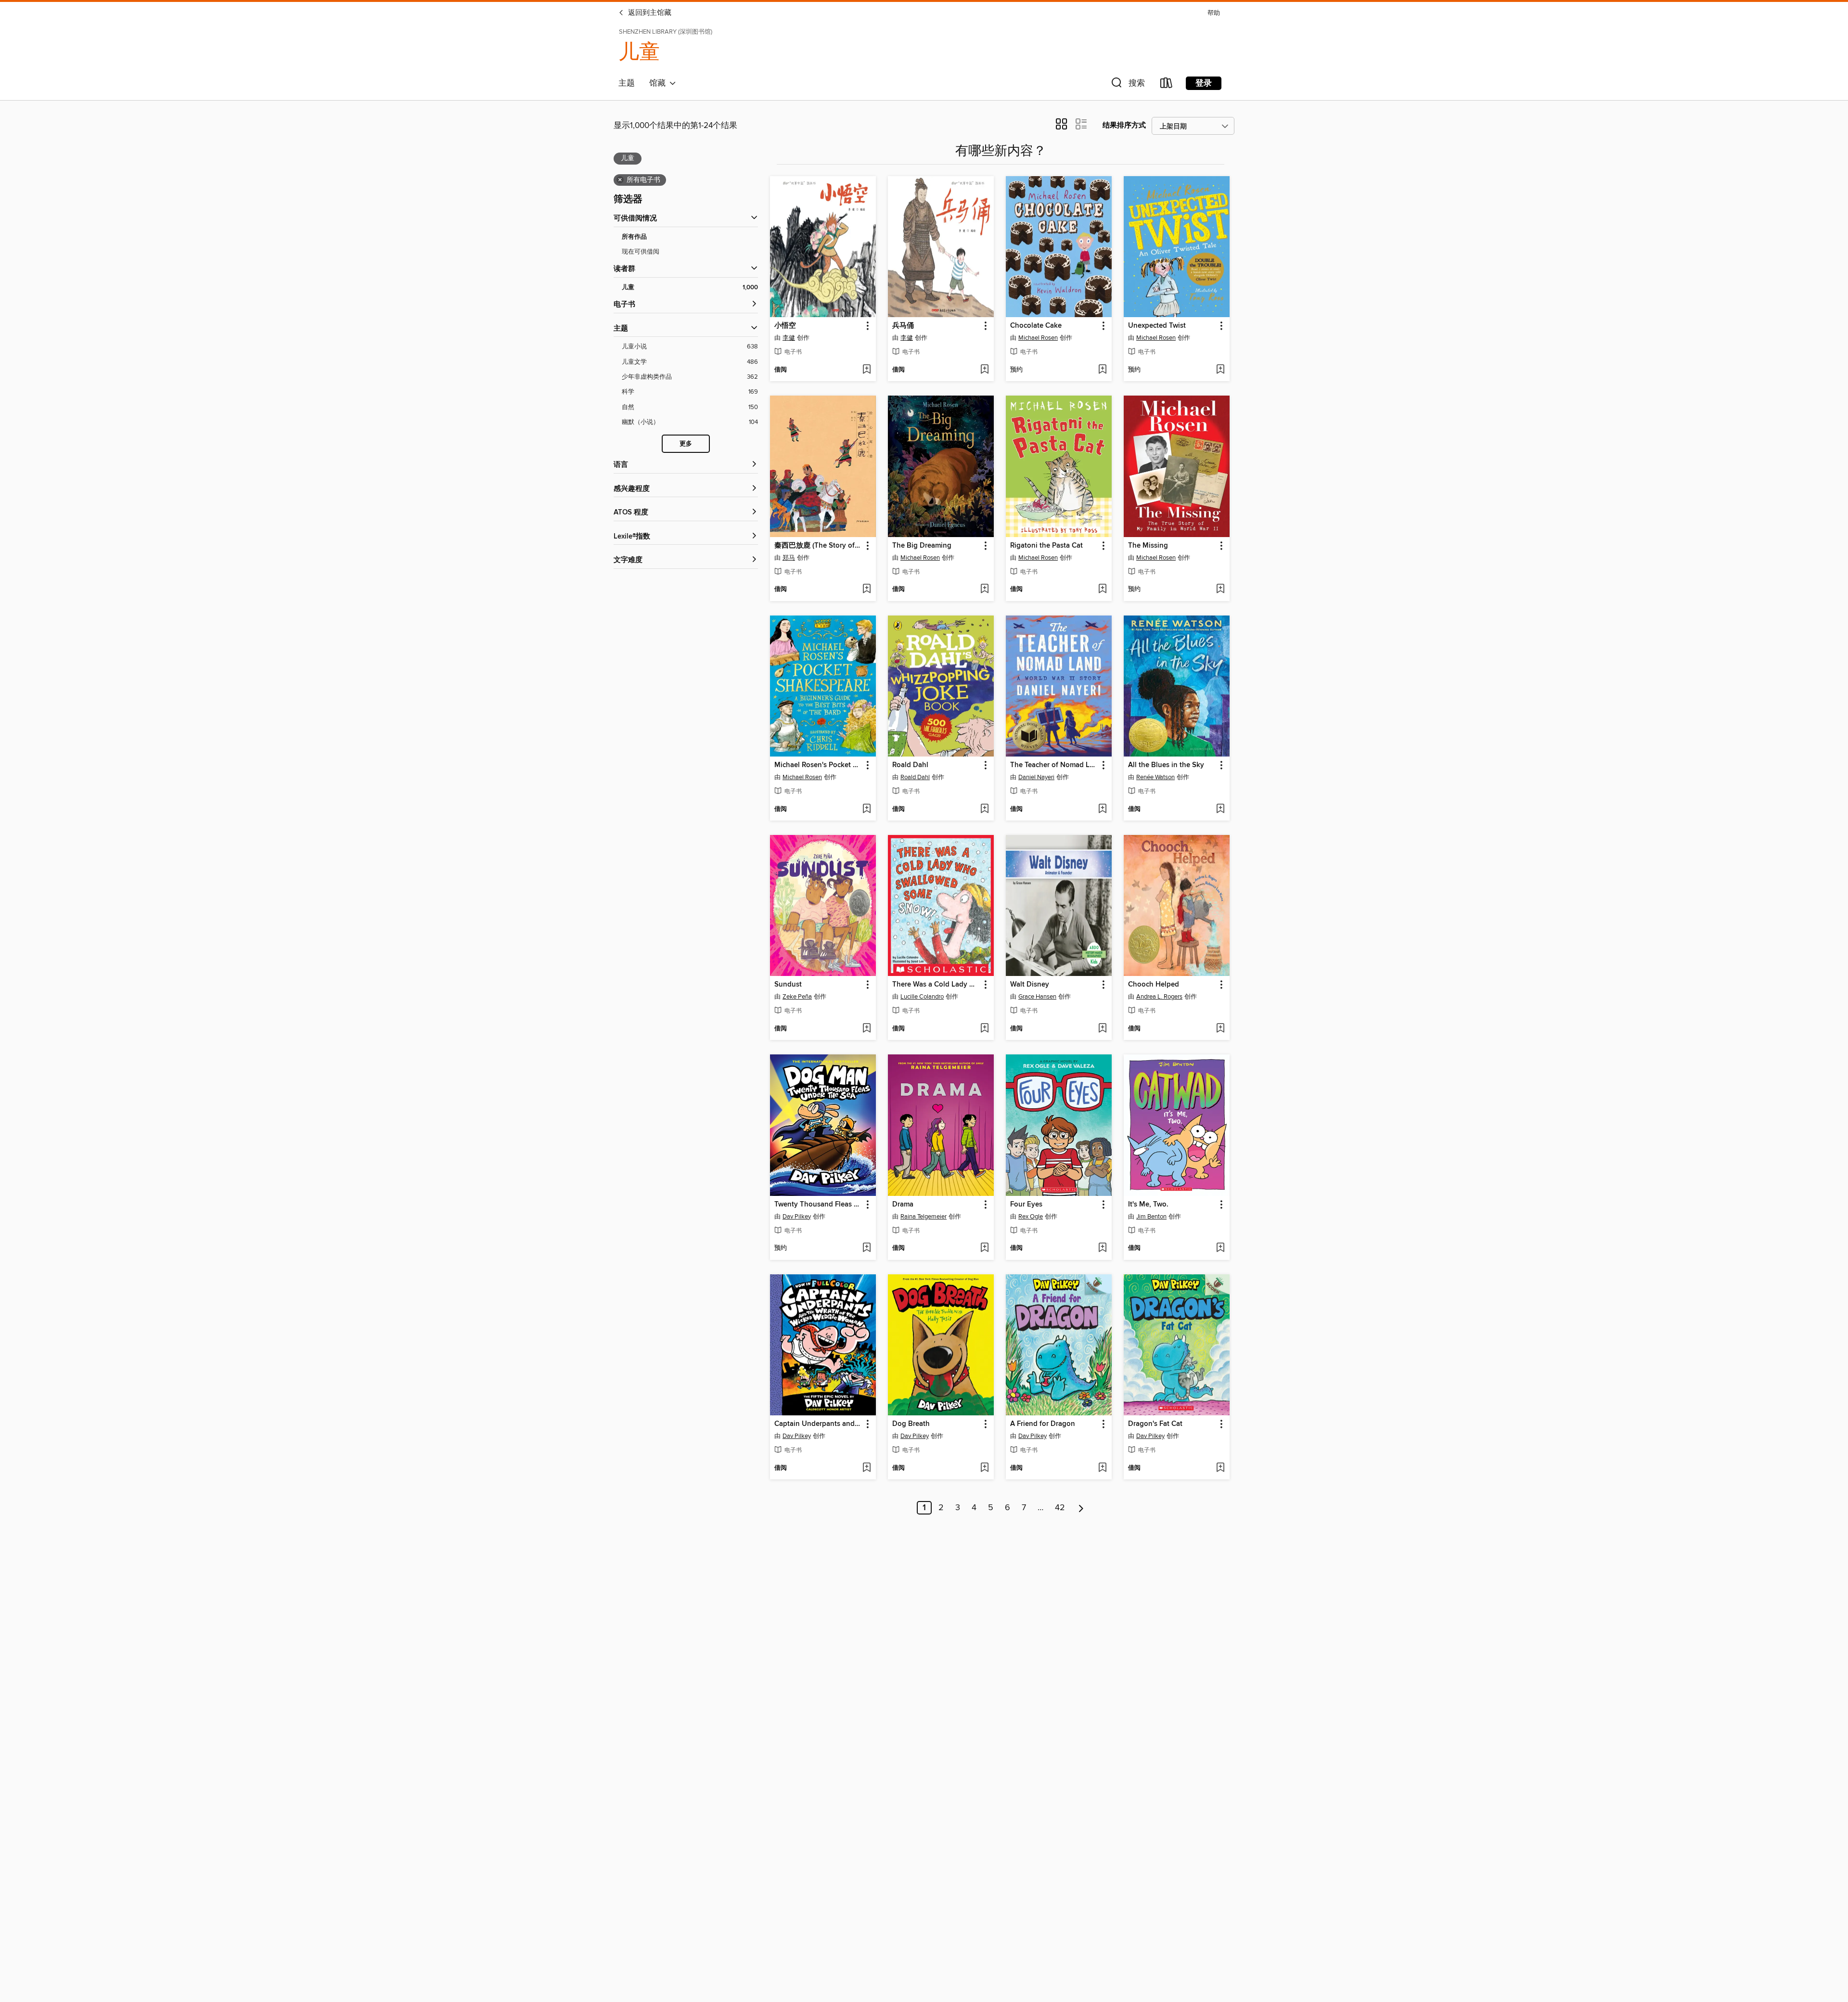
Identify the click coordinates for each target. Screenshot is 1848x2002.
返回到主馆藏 (649, 13)
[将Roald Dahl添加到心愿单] (984, 809)
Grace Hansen (1037, 997)
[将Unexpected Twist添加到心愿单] (1220, 370)
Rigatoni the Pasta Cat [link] (1046, 546)
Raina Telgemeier (924, 1217)
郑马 (789, 558)
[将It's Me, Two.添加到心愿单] (1220, 1248)
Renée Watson (1155, 777)
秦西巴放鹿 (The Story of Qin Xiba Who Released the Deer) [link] (818, 546)
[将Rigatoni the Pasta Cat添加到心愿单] (1102, 590)
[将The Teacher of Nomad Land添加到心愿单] (1102, 809)
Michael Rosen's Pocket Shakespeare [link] (818, 765)
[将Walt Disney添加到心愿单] (1102, 1029)
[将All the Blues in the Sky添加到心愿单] (1220, 809)
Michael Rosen (1038, 338)
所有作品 (634, 237)
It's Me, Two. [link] (1148, 1205)
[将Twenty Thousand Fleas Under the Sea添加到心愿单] (866, 1248)
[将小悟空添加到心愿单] (866, 370)
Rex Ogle (1031, 1217)
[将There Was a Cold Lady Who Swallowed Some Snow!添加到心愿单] (984, 1029)
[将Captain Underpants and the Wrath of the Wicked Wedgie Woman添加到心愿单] (866, 1468)
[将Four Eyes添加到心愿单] (1102, 1248)
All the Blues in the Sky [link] (1166, 765)
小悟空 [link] (785, 326)
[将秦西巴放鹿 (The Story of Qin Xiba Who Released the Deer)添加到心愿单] (866, 590)
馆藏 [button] (659, 83)
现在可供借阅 (641, 252)
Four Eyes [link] (1026, 1205)
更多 (686, 444)
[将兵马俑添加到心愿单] (984, 370)
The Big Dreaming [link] (922, 546)
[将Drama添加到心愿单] (984, 1248)
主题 (627, 83)
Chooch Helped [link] (1154, 985)
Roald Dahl (915, 777)
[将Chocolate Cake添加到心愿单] (1102, 370)
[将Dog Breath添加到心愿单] (984, 1468)
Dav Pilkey (797, 1217)
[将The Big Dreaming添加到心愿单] (984, 590)
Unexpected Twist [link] (1157, 326)
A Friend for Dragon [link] (1043, 1424)
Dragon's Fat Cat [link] (1155, 1424)
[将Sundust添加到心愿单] (866, 1029)
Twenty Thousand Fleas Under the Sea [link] (818, 1205)
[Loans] (1167, 85)
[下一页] (1081, 1508)
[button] (1127, 85)
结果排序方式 (1124, 125)
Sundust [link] (788, 985)
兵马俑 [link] (903, 326)
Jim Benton (1151, 1217)
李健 (789, 338)
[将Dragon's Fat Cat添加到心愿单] (1220, 1468)
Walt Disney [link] (1030, 985)
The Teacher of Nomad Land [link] (1054, 765)
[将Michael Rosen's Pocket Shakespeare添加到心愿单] (866, 809)
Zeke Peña (797, 997)
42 (1060, 1508)
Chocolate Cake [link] (1036, 326)
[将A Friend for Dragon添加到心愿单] (1102, 1468)
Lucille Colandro (922, 997)
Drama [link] (903, 1205)
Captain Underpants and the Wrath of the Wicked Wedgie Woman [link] (818, 1424)
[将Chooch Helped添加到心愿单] (1220, 1029)
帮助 (1214, 13)
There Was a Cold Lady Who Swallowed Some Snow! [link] (936, 985)
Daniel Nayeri (1036, 777)
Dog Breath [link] (911, 1424)
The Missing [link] (1148, 546)
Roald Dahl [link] (910, 765)
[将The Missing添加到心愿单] (1220, 590)
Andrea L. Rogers (1159, 997)
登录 (1204, 83)
